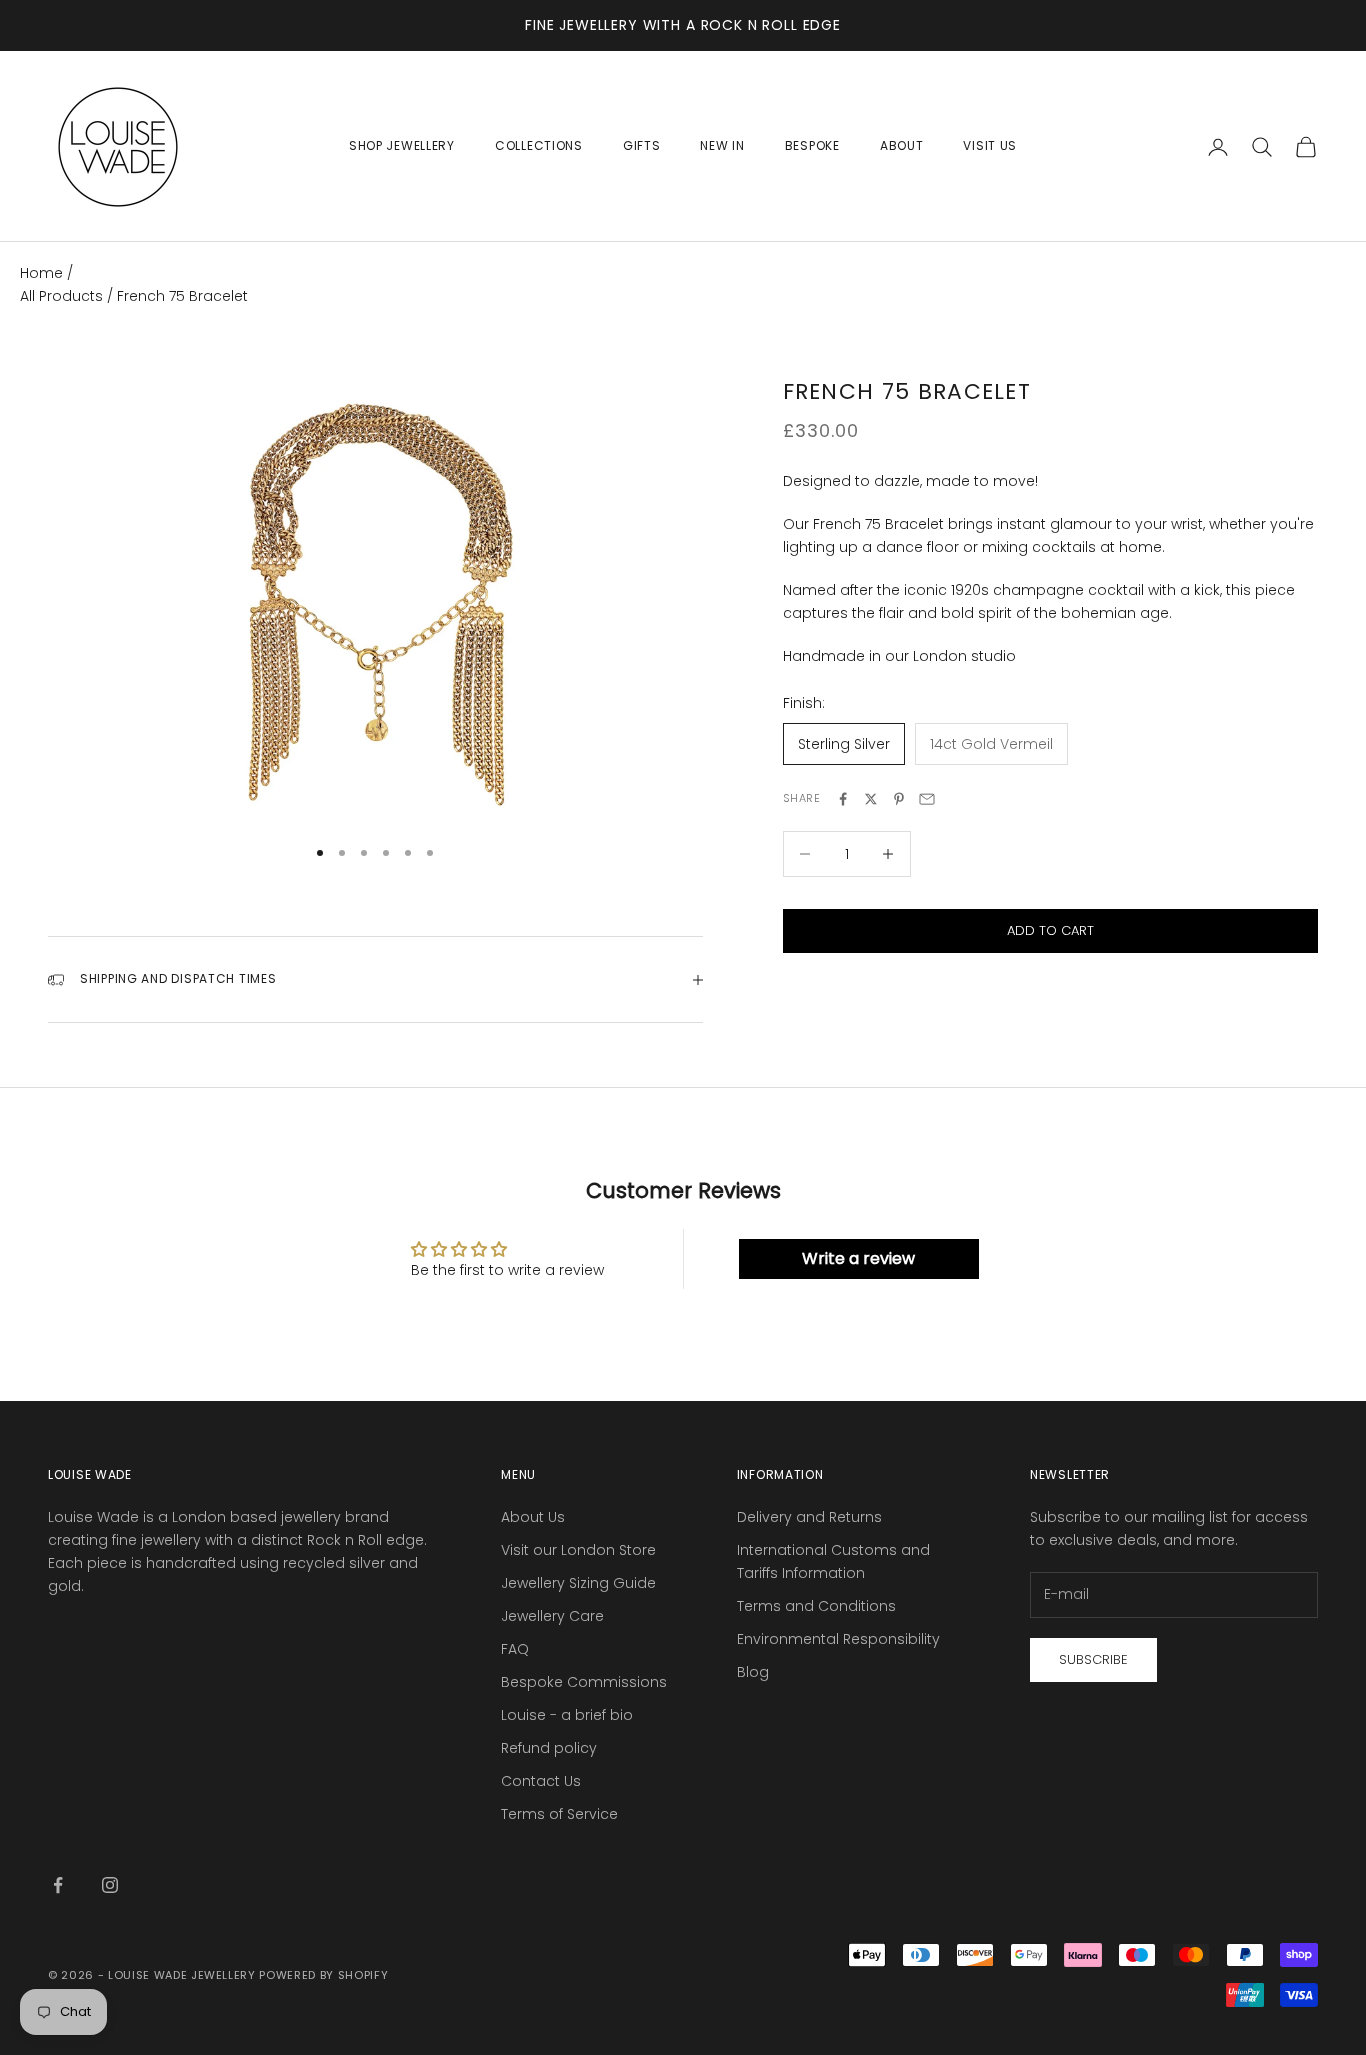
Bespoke (812, 145)
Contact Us (541, 1781)
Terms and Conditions (816, 1606)
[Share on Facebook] (843, 799)
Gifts (642, 145)
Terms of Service (559, 1814)
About (902, 145)
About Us (533, 1517)
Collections (539, 145)
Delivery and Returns (809, 1517)
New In (722, 145)
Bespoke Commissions (584, 1682)
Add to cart (1050, 930)
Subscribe (1093, 1659)
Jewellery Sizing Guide (578, 1583)
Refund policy (549, 1748)
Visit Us (990, 145)
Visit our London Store (578, 1550)
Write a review (858, 1258)
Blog (753, 1672)
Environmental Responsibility (838, 1639)
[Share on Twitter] (871, 799)
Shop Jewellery (402, 145)
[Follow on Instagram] (110, 1885)
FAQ (515, 1649)
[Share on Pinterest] (899, 799)
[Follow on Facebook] (58, 1885)
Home (41, 273)
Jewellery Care (552, 1616)
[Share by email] (927, 799)
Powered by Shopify (323, 1975)
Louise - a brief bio (567, 1715)
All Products (63, 296)
